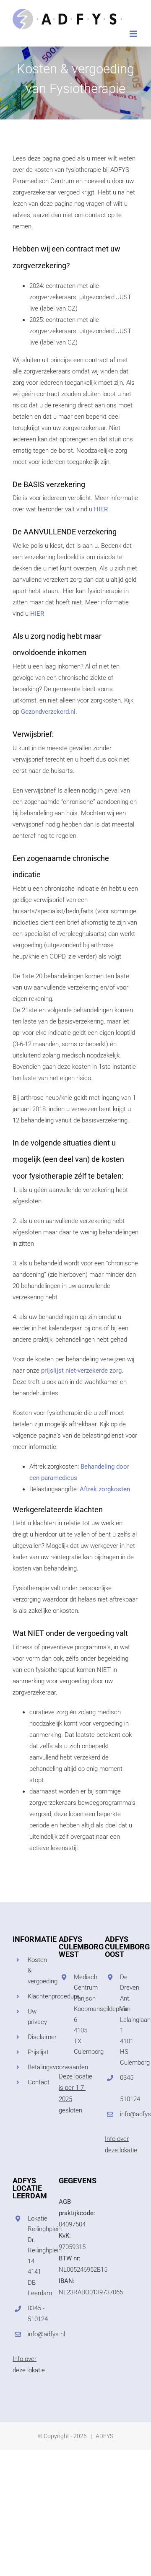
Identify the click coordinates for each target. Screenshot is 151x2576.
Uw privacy (37, 2017)
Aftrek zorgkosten (105, 1489)
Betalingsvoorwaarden (37, 2067)
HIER (101, 509)
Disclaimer (37, 2037)
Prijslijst (37, 2052)
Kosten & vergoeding (37, 1971)
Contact (37, 2082)
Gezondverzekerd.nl (48, 712)
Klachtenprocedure (37, 1996)
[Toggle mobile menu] (134, 34)
